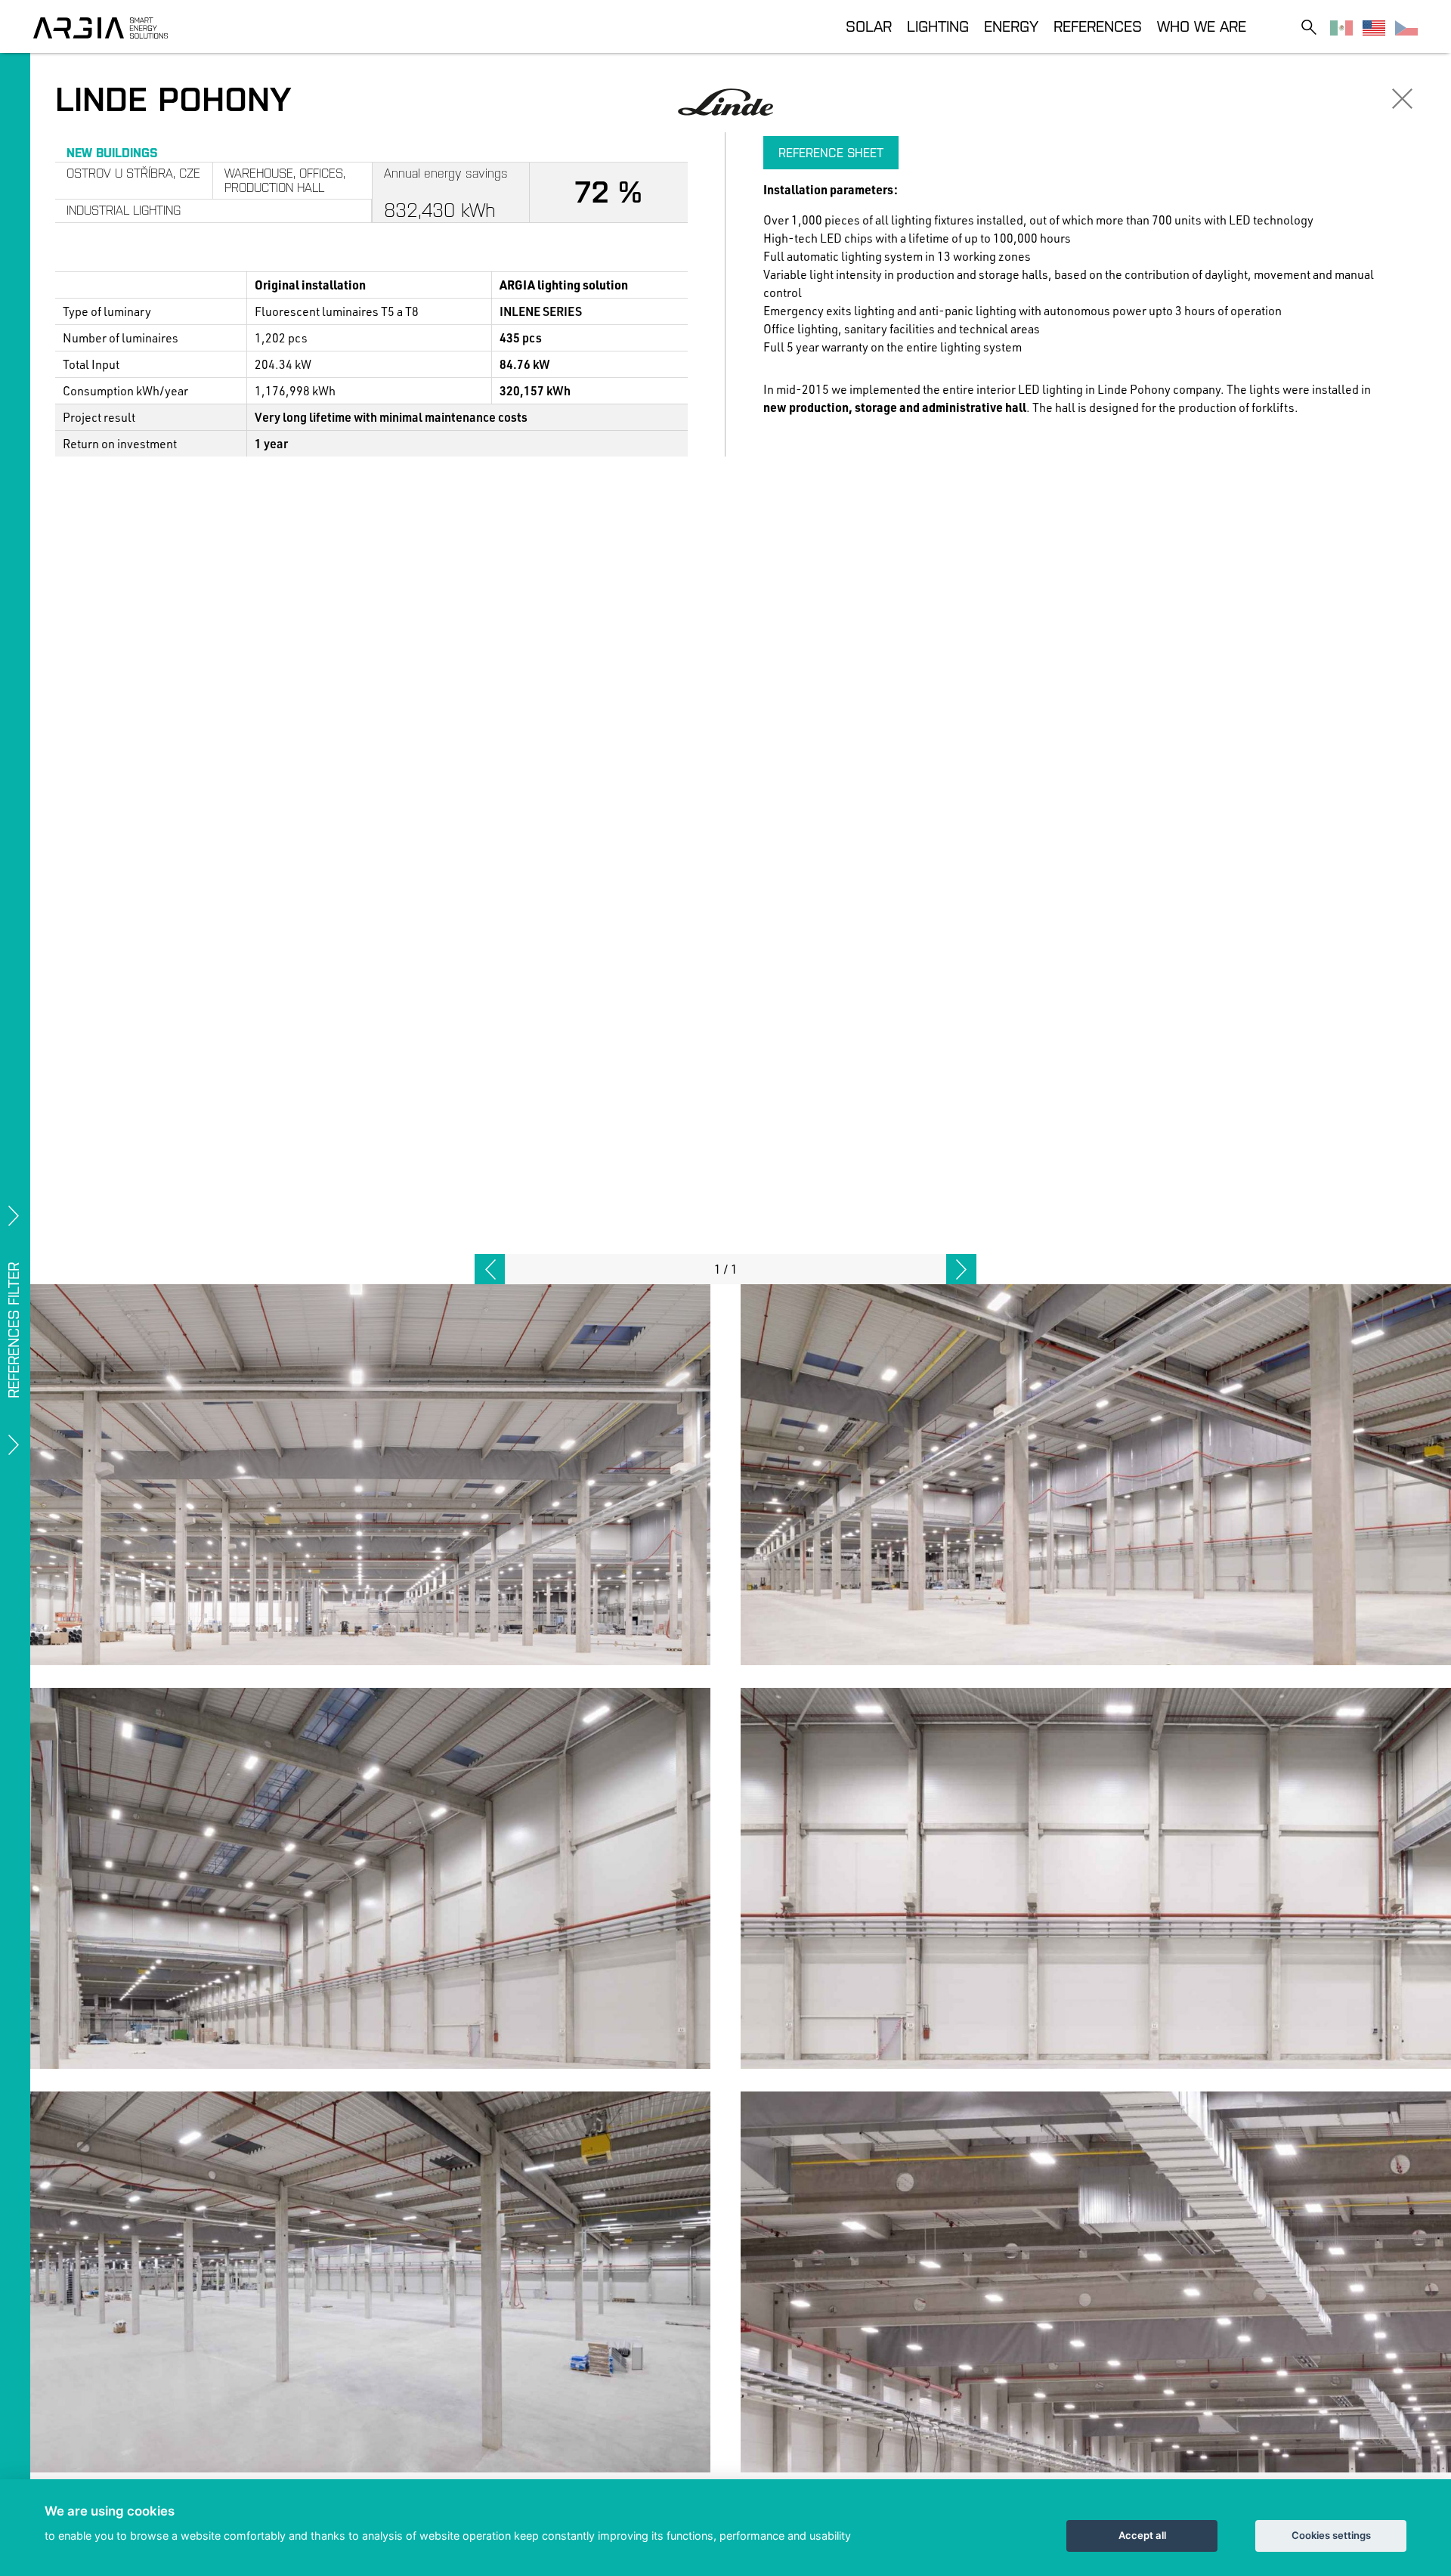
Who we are (1202, 26)
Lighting (938, 26)
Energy (1011, 26)
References (1098, 26)
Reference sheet (831, 153)
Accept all (1142, 2535)
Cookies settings (1331, 2535)
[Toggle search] (1309, 27)
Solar (869, 26)
